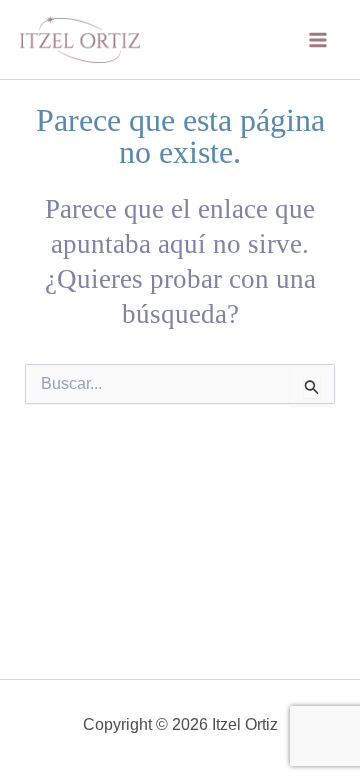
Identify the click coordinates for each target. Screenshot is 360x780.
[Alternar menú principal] (318, 40)
